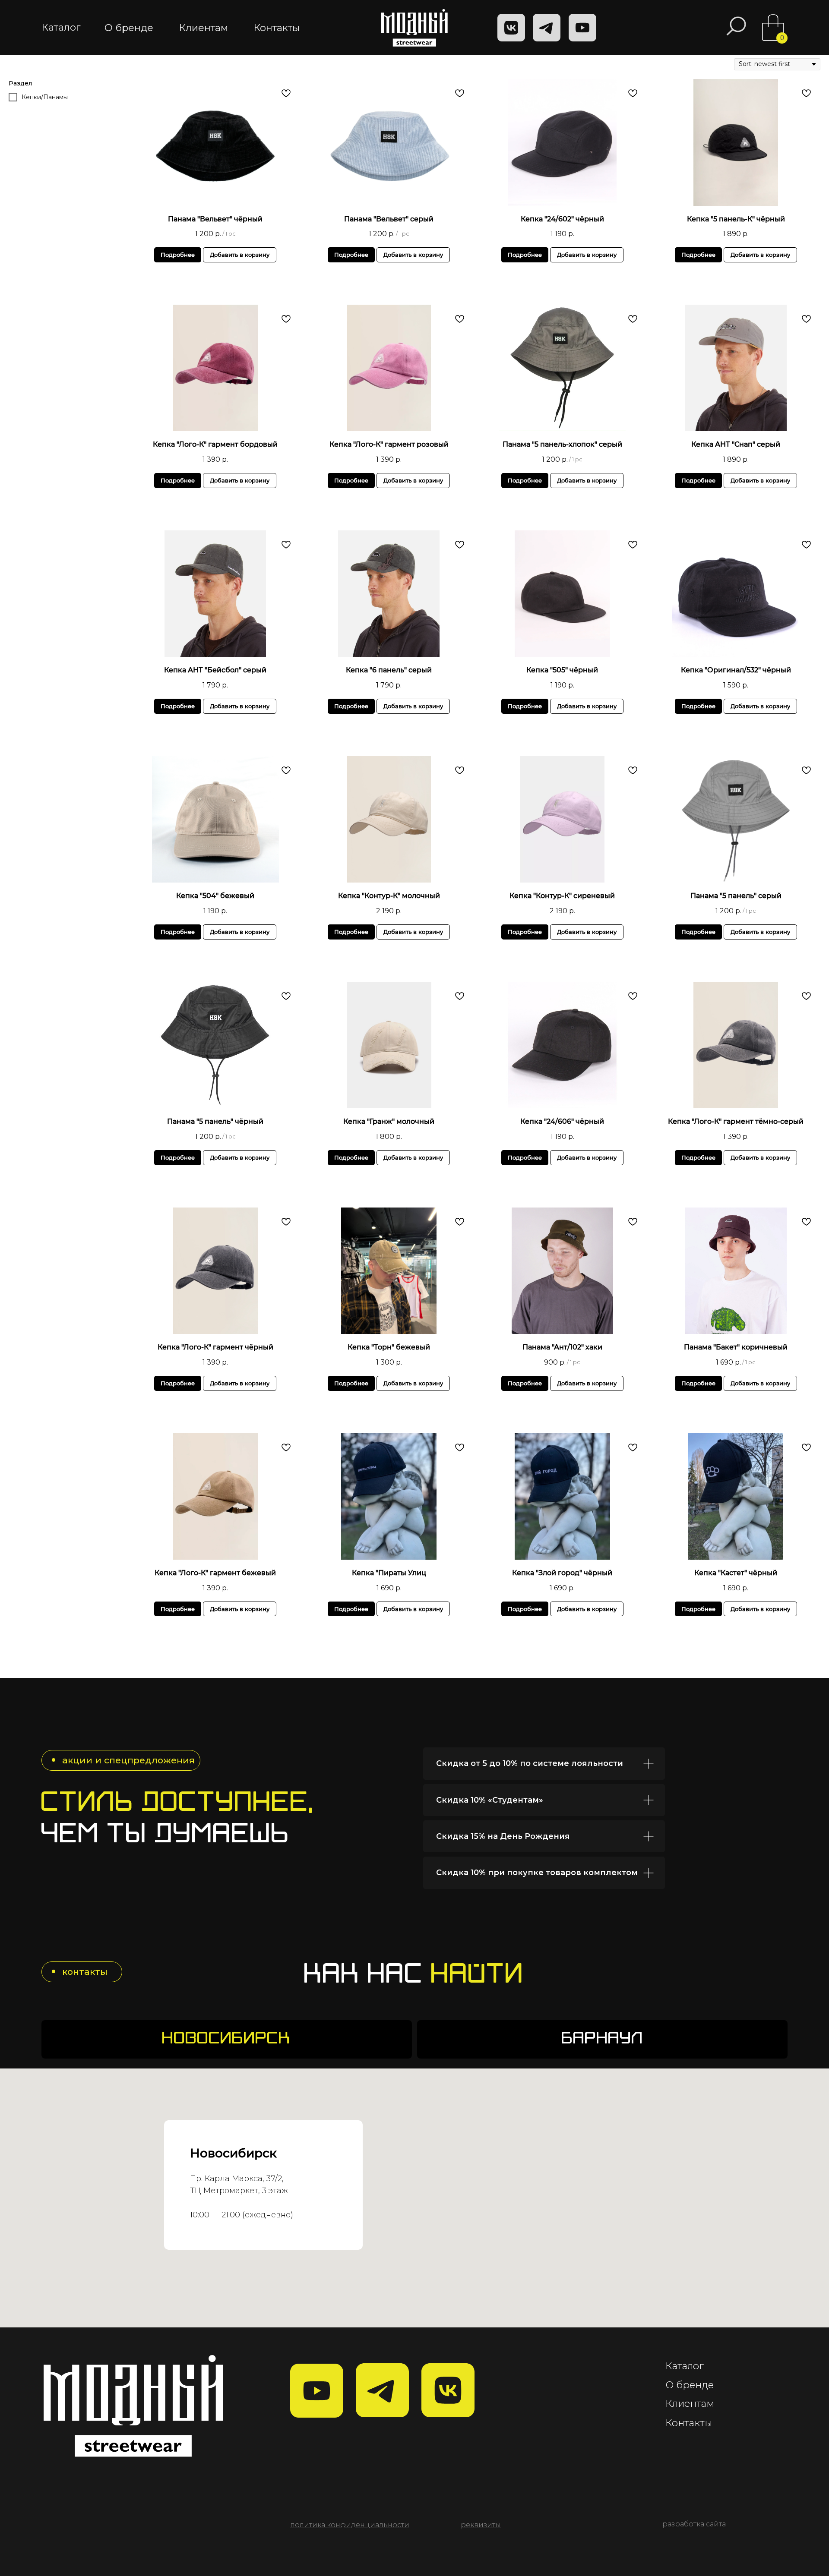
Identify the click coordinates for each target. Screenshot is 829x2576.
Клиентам (690, 2403)
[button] (481, 2525)
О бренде (690, 2385)
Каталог (685, 2366)
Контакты (689, 2423)
